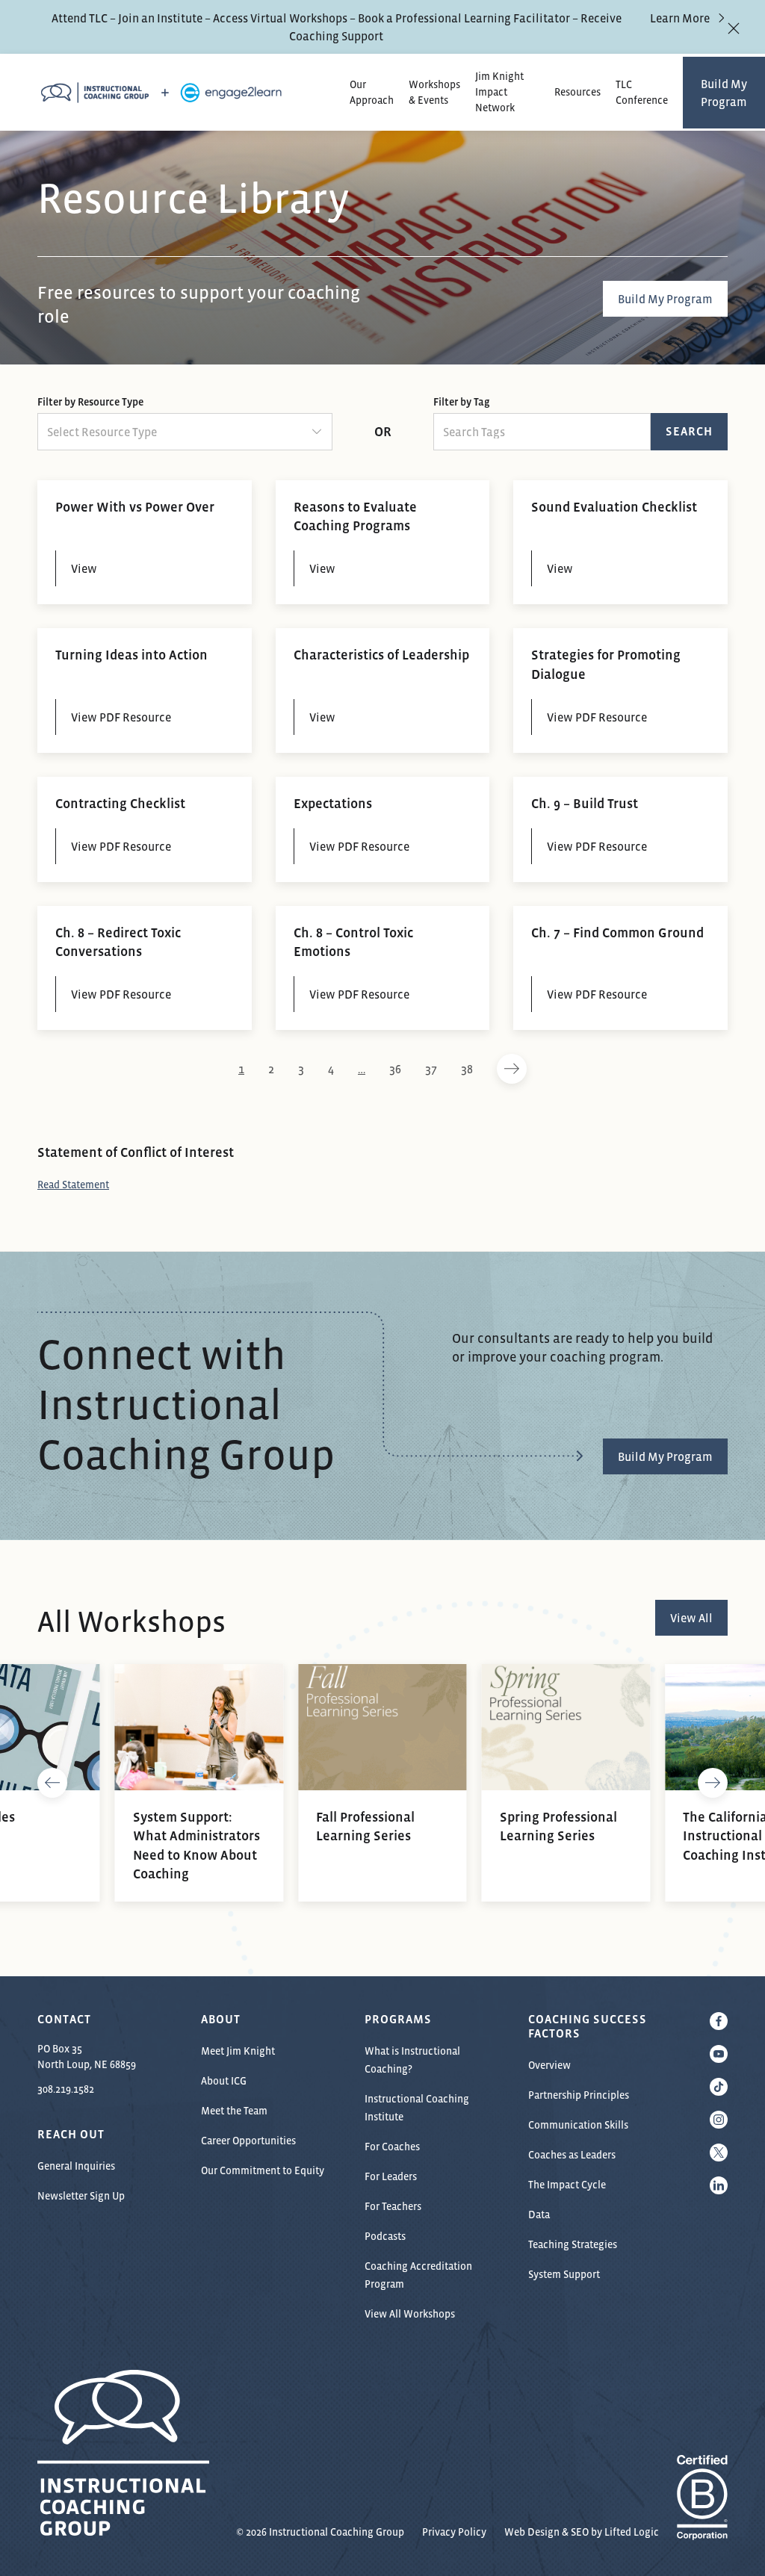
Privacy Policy (454, 2532)
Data (539, 2215)
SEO (580, 2532)
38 (467, 1069)
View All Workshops (410, 2314)
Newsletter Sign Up (81, 2196)
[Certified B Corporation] (702, 2532)
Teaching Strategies (573, 2244)
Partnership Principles (579, 2095)
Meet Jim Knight (238, 2051)
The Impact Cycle (567, 2185)
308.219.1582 (66, 2089)
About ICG (224, 2081)
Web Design (532, 2532)
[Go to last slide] (52, 1783)
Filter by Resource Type (90, 402)
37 (431, 1069)
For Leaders (391, 2176)
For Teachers (393, 2206)
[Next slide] (713, 1783)
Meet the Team (234, 2111)
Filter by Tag (461, 402)
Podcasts (385, 2236)
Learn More (680, 18)
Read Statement (73, 1185)
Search (689, 431)
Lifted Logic (632, 2532)
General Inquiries (76, 2166)
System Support (564, 2274)
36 (395, 1069)
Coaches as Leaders (572, 2155)
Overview (549, 2065)
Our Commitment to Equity (263, 2170)
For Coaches (392, 2147)
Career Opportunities (248, 2141)
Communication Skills (578, 2125)
